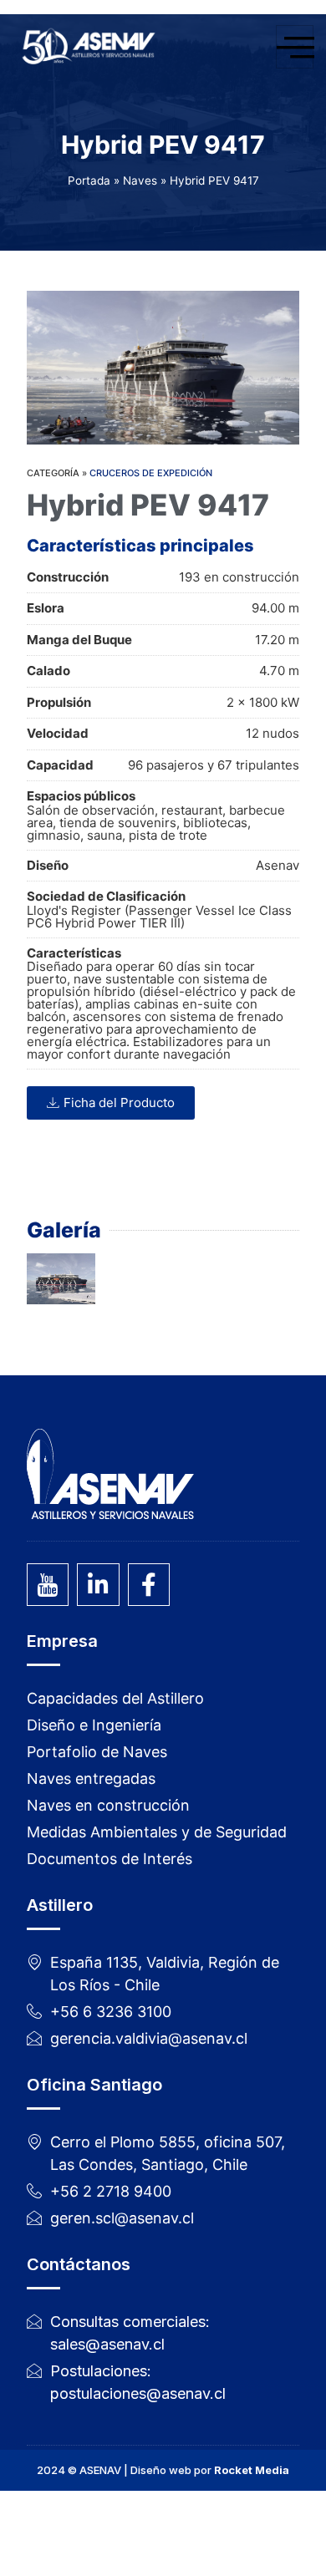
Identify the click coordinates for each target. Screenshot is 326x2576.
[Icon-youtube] (48, 1584)
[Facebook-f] (149, 1584)
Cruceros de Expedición (151, 473)
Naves (140, 180)
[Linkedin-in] (98, 1584)
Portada (89, 180)
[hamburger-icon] (295, 47)
